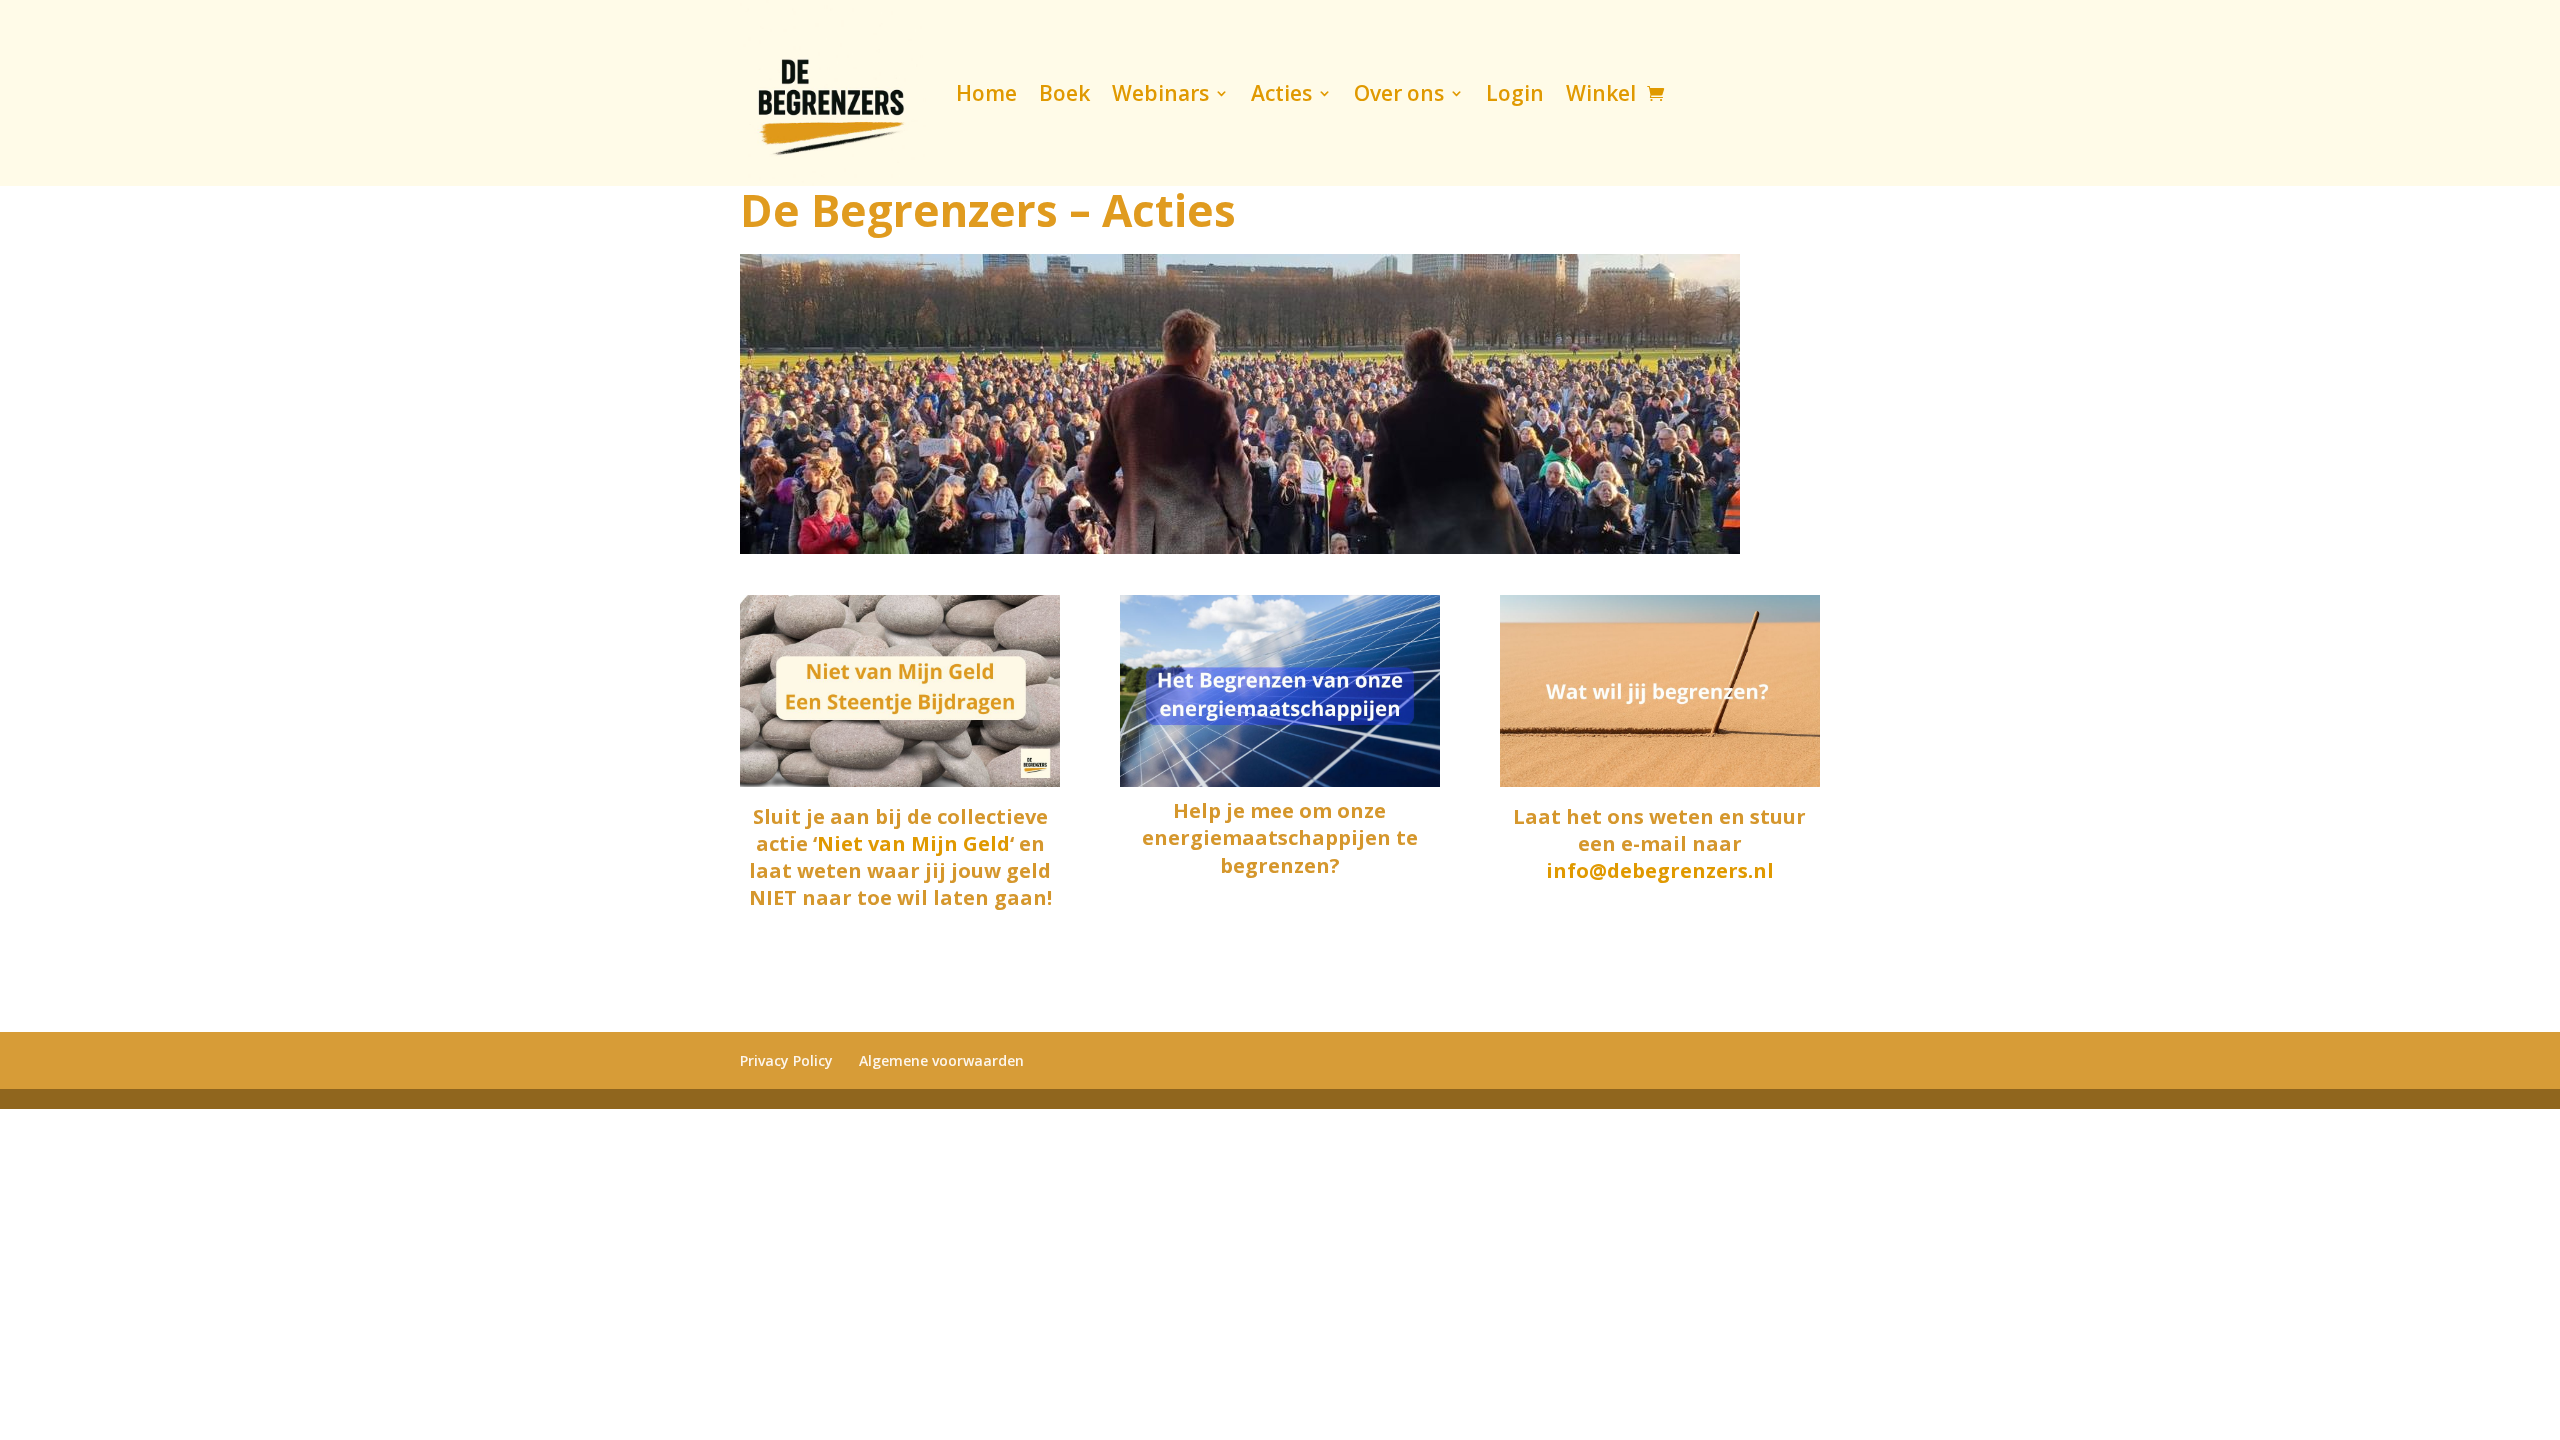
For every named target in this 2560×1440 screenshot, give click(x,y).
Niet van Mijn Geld (913, 843)
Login (1515, 93)
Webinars (1160, 93)
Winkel (1601, 93)
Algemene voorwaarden (941, 1060)
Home (986, 93)
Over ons (1399, 93)
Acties (1281, 93)
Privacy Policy (786, 1060)
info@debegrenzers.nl (1660, 870)
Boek (1064, 93)
